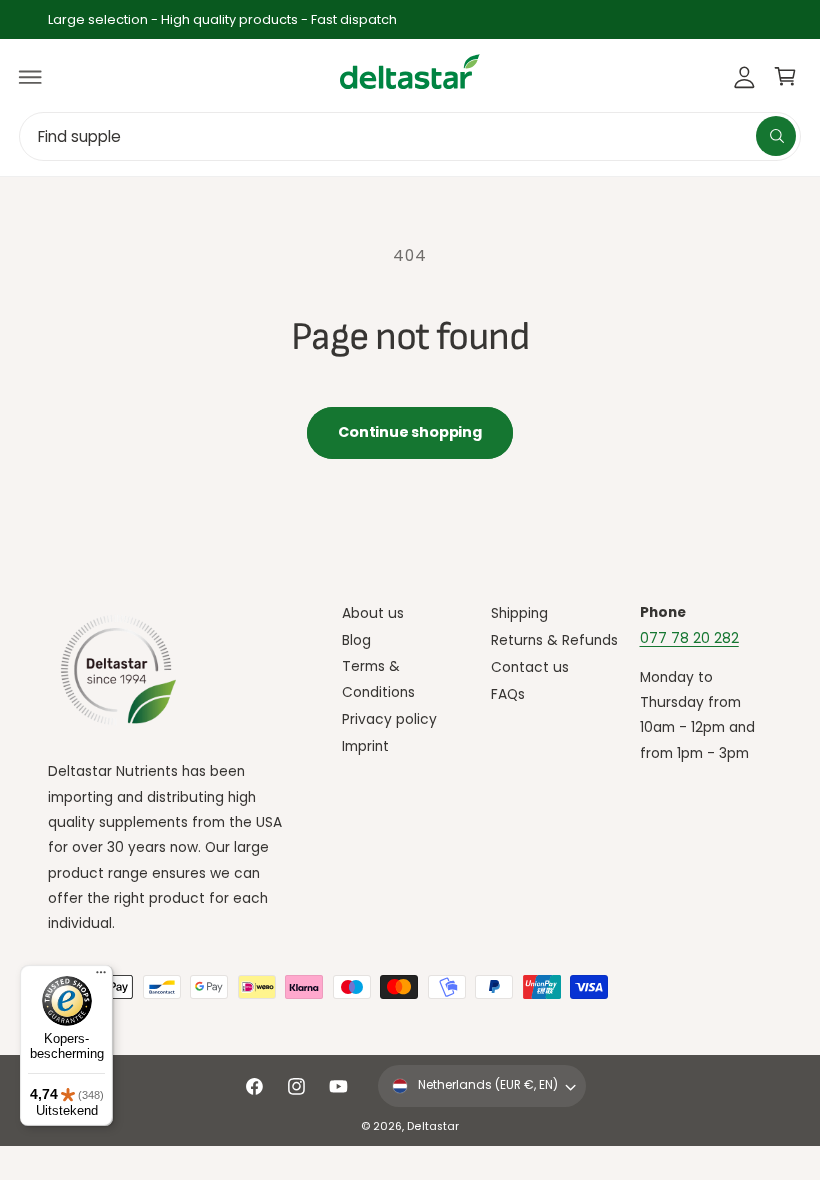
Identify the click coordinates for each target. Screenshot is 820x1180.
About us (373, 613)
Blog (356, 640)
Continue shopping (409, 432)
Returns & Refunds (554, 640)
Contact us (530, 667)
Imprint (365, 746)
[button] (31, 77)
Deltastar (432, 1126)
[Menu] (101, 977)
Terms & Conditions (378, 679)
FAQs (508, 694)
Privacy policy (389, 719)
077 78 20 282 (689, 638)
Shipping (519, 613)
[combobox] (410, 136)
